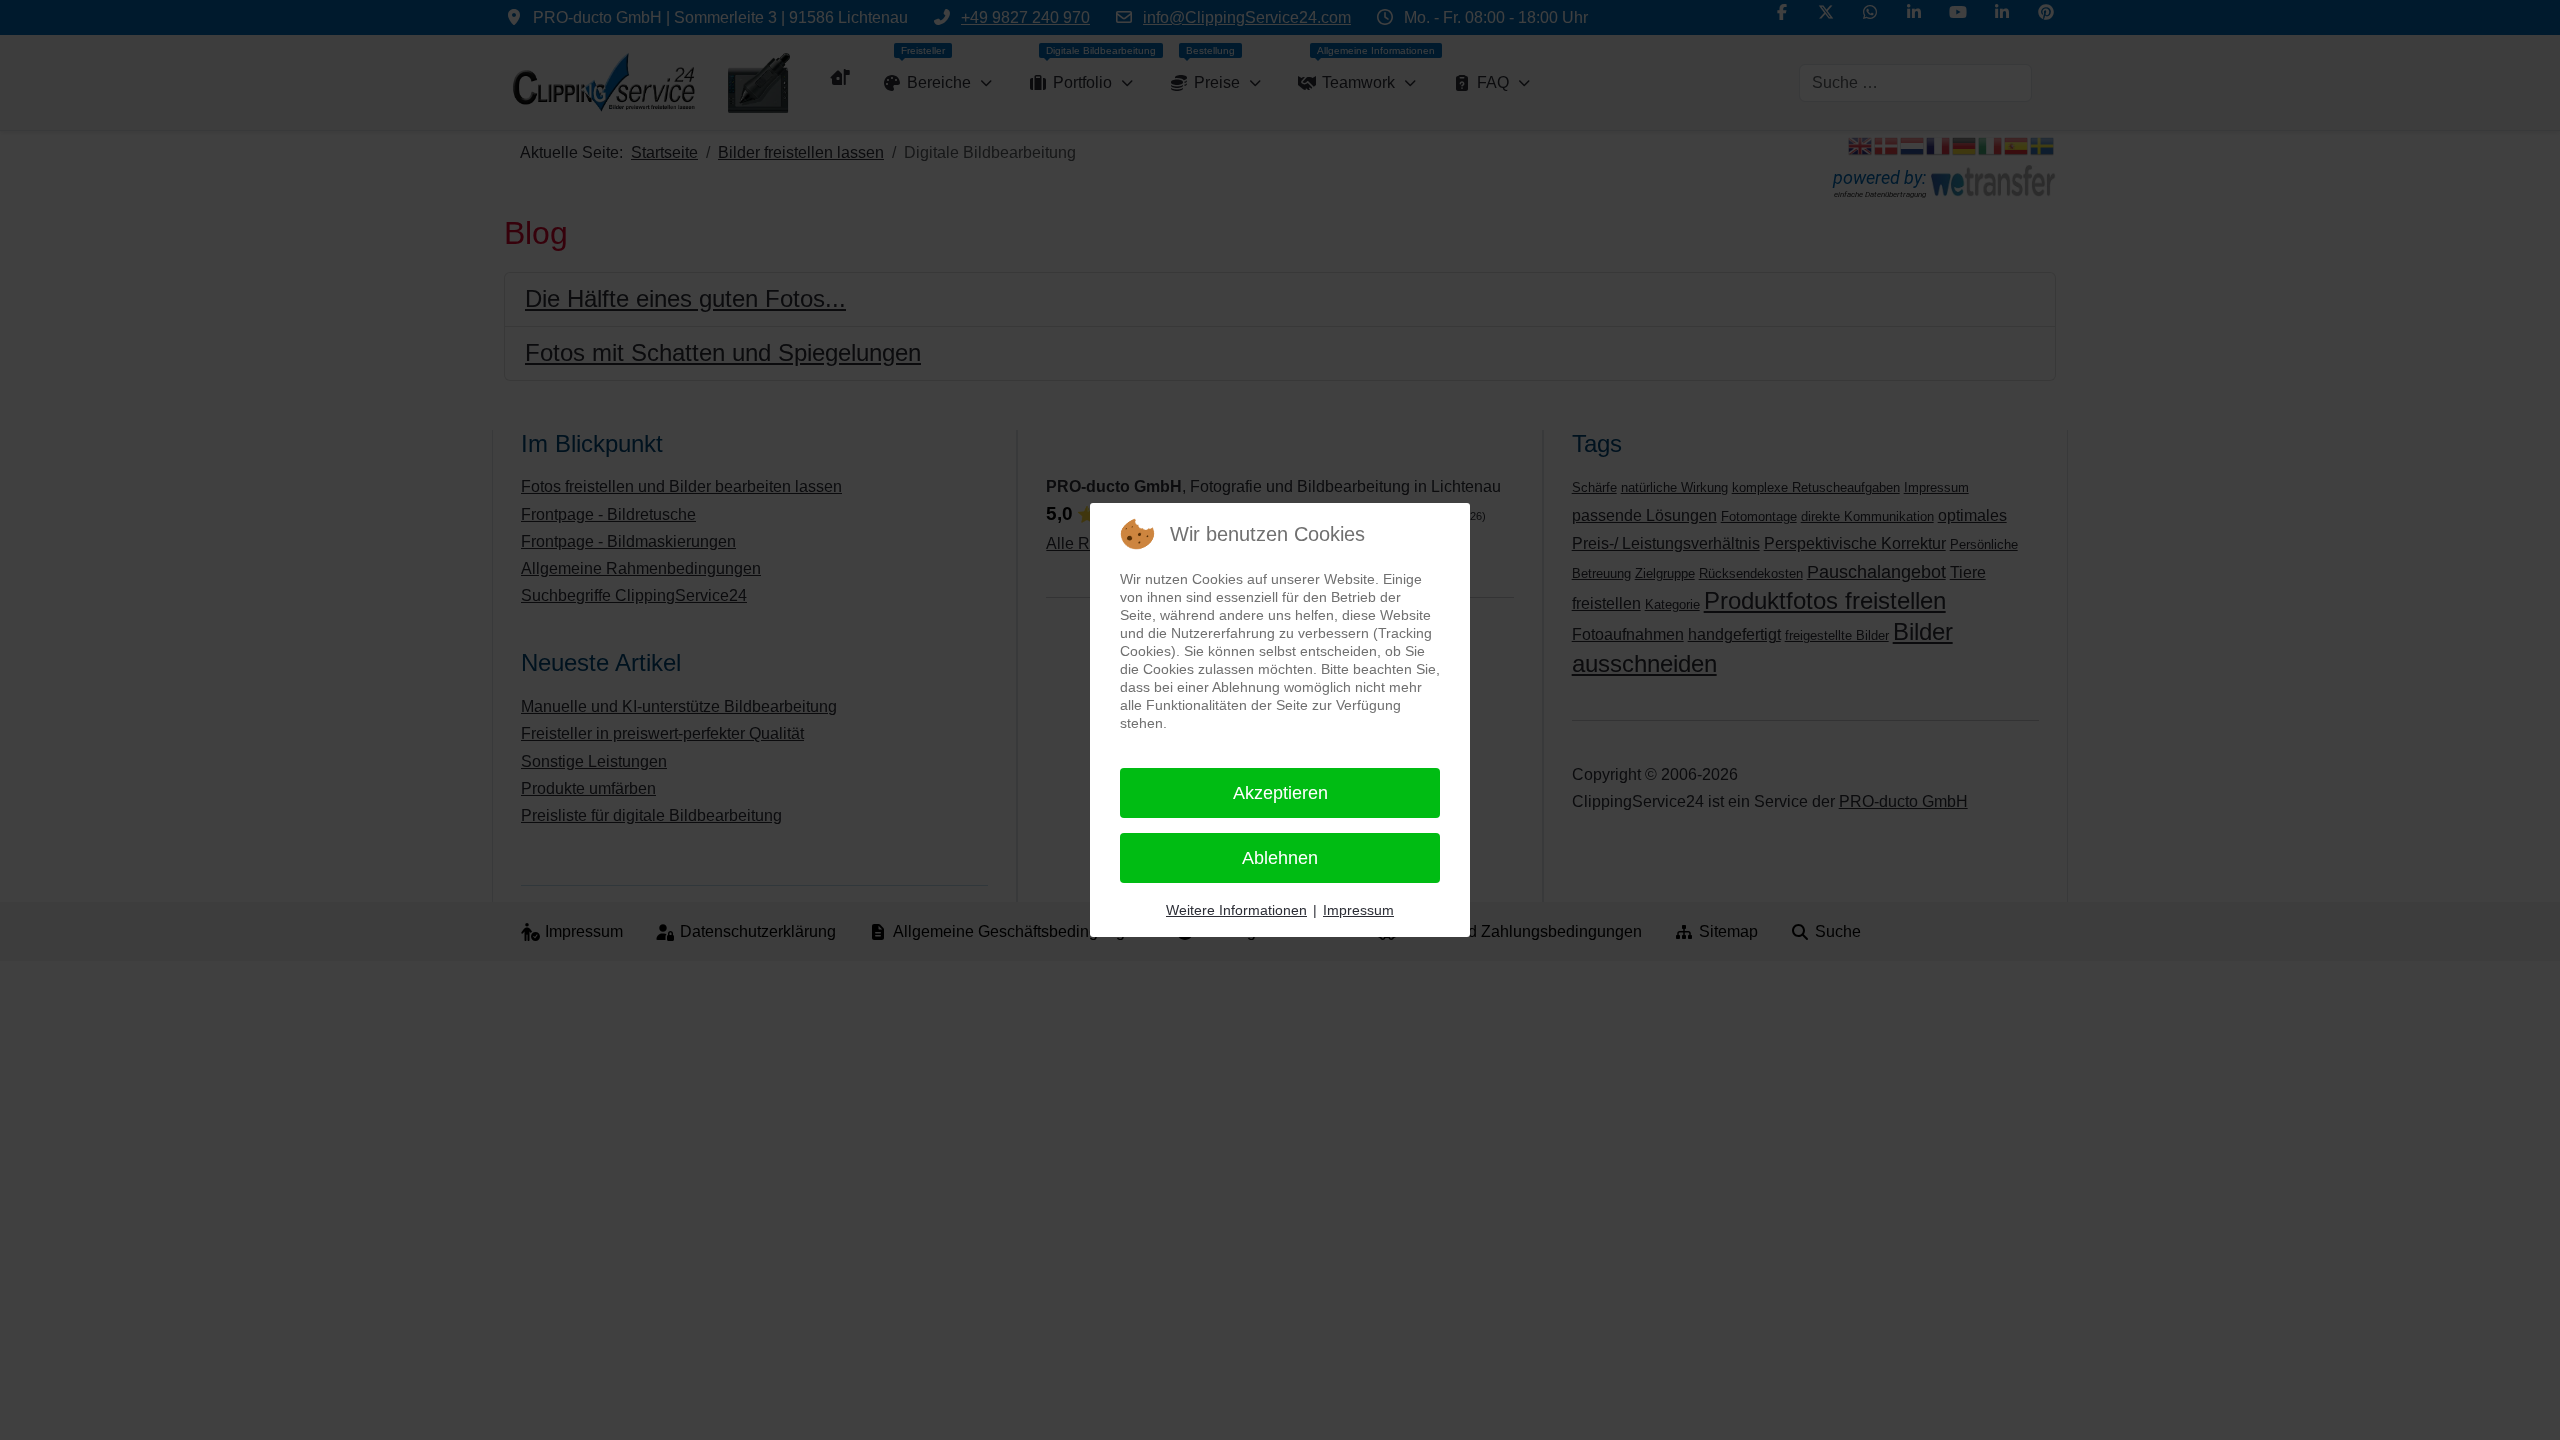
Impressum (1358, 910)
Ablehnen (1280, 858)
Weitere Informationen (1236, 910)
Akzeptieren (1280, 793)
